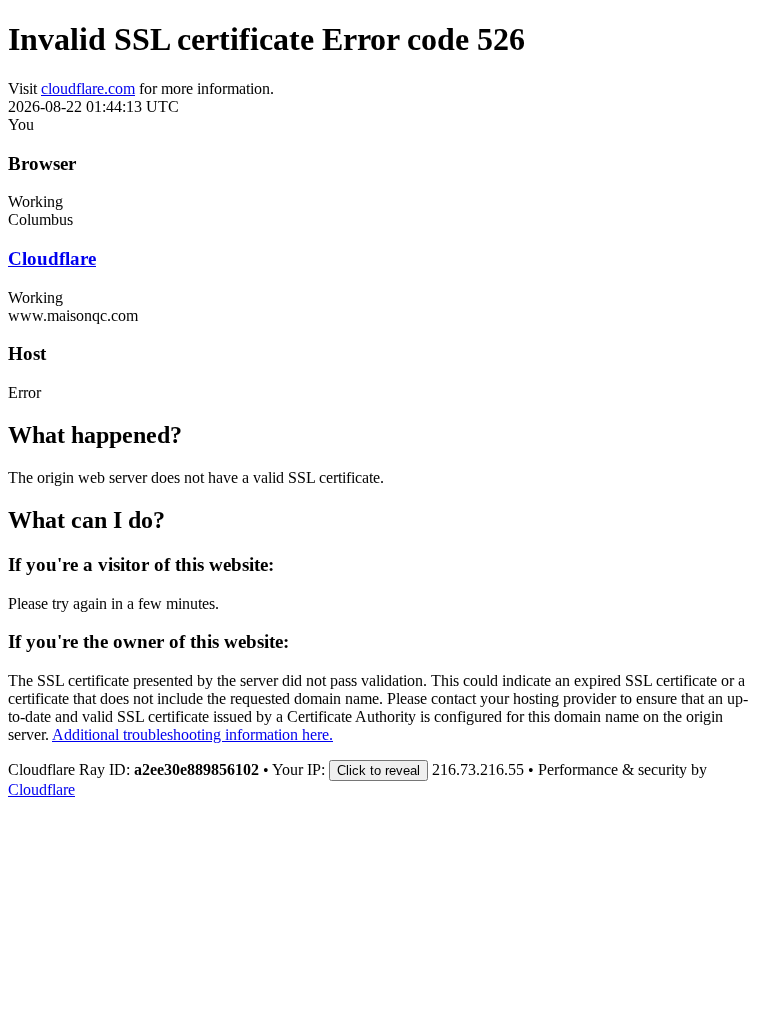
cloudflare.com (88, 88)
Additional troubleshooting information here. (192, 734)
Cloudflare (52, 258)
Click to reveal (378, 770)
